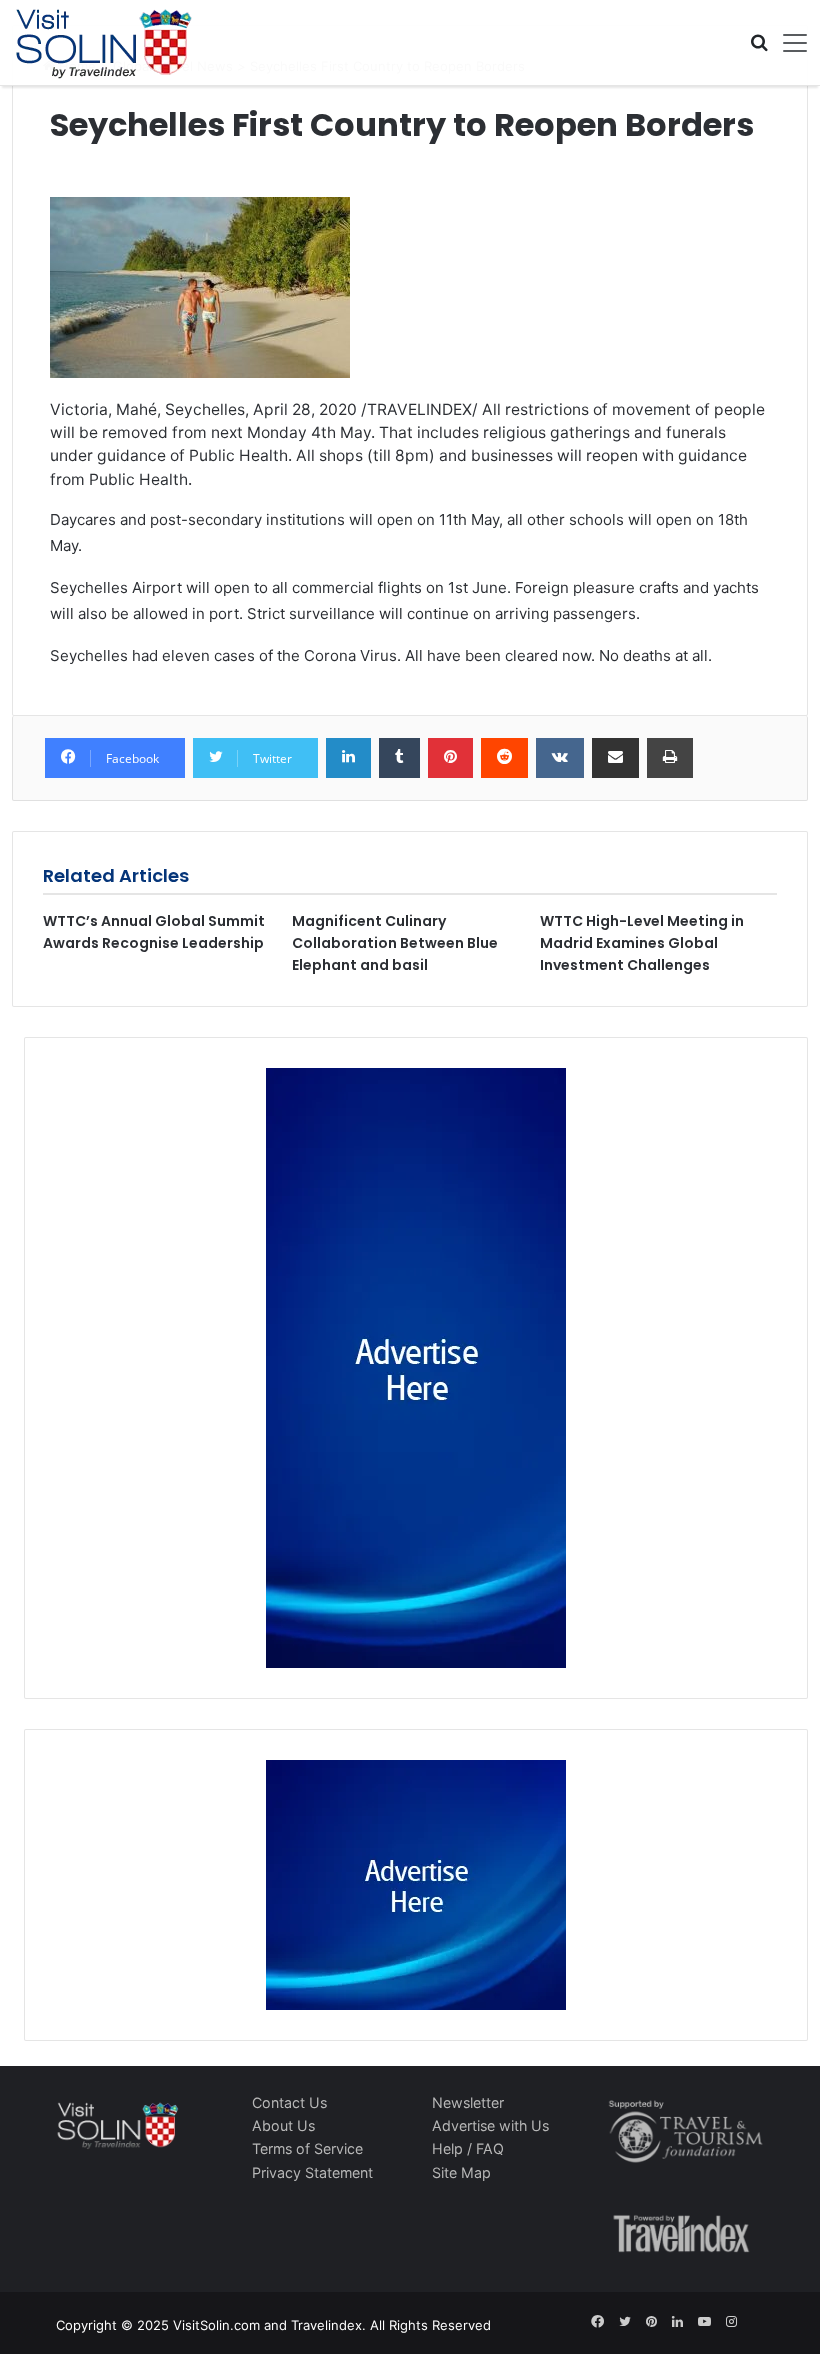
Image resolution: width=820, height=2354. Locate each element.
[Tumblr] (399, 758)
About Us (283, 2125)
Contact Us (289, 2102)
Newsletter (468, 2102)
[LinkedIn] (348, 758)
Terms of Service (307, 2148)
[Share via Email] (615, 758)
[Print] (670, 758)
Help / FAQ (468, 2148)
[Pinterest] (450, 758)
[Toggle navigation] (788, 43)
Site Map (461, 2172)
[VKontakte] (560, 758)
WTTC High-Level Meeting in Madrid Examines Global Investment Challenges (642, 943)
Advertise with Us (490, 2125)
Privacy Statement (312, 2172)
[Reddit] (504, 758)
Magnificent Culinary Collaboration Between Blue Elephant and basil (395, 943)
